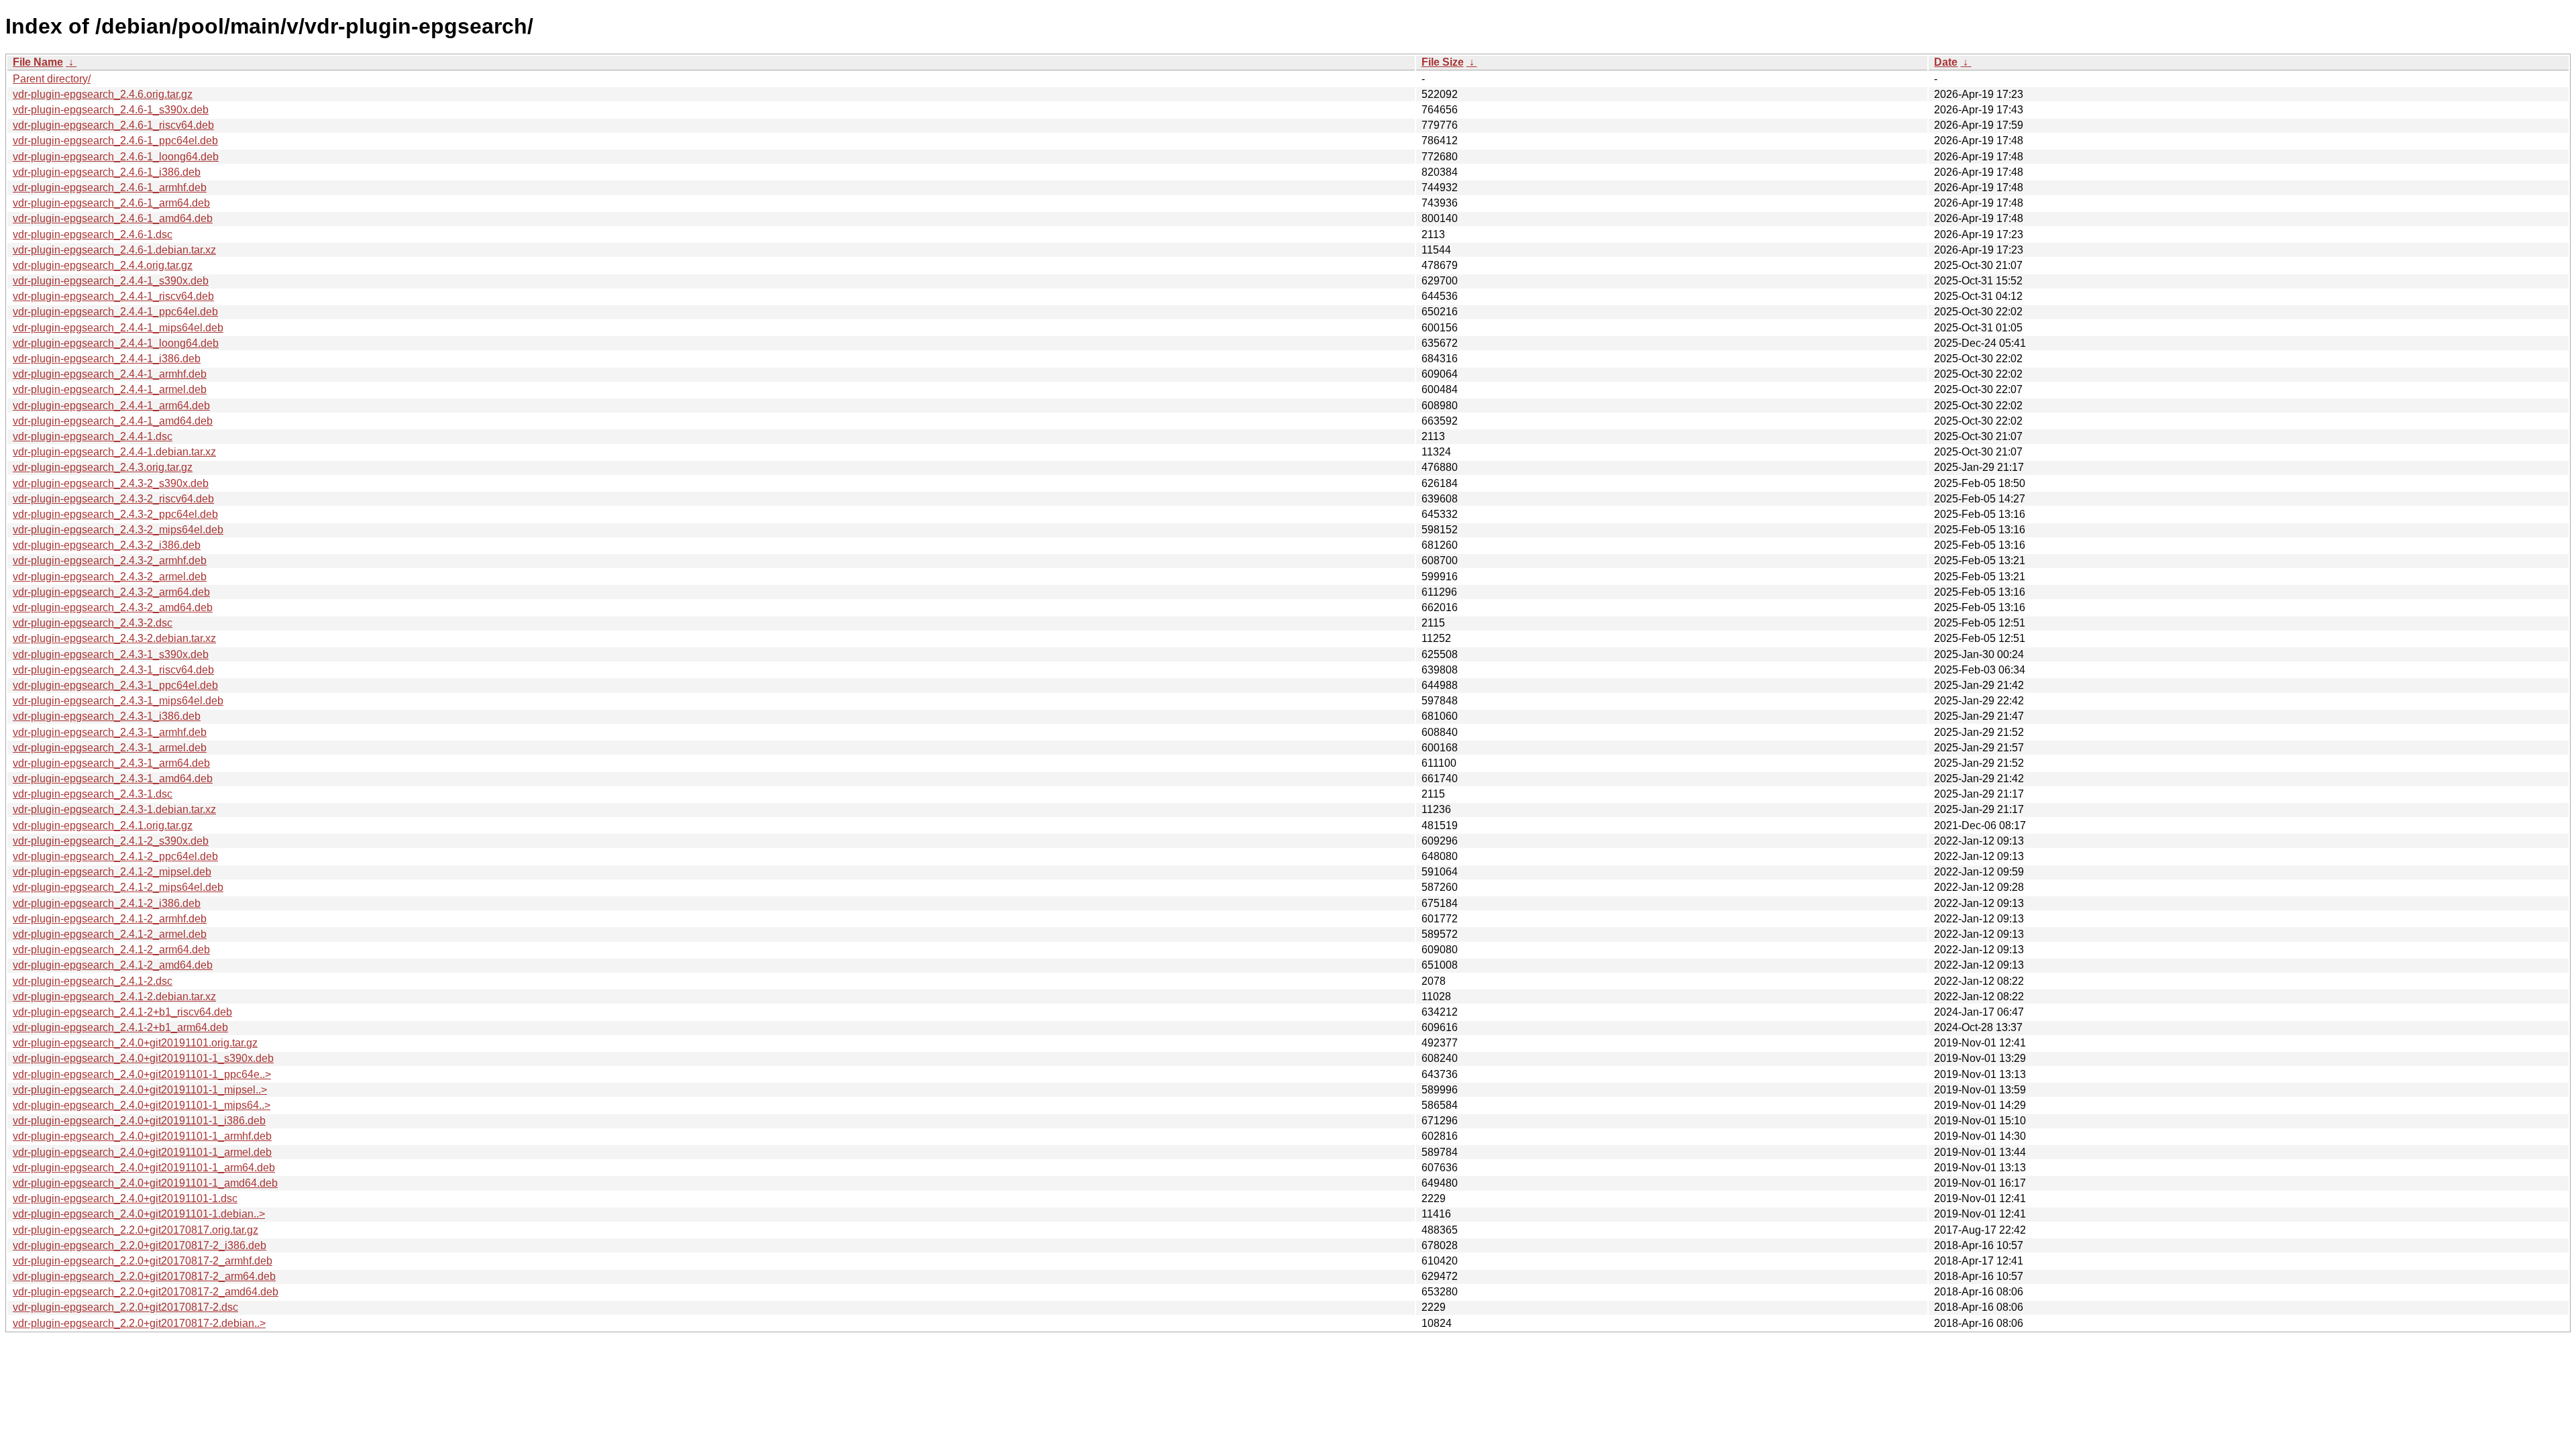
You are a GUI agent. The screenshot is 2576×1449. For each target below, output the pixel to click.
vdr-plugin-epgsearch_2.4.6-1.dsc (93, 234)
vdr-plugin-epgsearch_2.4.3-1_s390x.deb (111, 654)
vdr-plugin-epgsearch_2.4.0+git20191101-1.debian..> (139, 1214)
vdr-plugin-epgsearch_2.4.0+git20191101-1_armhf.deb (142, 1136)
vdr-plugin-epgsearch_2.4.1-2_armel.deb (110, 934)
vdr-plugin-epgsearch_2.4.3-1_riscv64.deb (113, 670)
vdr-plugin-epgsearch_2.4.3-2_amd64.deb (113, 607)
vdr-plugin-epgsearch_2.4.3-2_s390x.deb (111, 483)
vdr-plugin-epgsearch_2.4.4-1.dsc (93, 436)
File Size (1443, 62)
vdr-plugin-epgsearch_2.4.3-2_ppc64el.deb (115, 514)
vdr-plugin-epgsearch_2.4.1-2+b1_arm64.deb (120, 1027)
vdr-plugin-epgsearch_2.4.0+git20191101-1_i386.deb (139, 1121)
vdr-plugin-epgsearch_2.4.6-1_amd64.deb (113, 218)
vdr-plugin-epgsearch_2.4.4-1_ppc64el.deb (115, 312)
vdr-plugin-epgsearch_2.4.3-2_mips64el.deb (118, 530)
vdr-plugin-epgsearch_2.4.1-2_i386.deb (107, 903)
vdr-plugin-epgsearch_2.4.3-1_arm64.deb (111, 763)
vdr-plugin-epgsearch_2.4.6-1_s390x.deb (111, 110)
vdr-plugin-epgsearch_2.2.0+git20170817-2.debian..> (139, 1323)
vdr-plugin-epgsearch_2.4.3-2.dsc (93, 623)
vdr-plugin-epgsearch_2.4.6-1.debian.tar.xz (114, 250)
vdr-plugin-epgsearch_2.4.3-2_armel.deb (110, 577)
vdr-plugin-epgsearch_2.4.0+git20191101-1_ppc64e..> (142, 1074)
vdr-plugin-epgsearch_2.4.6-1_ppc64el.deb (115, 141)
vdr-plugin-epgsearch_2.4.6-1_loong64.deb (116, 157)
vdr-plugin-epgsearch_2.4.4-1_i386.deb (107, 359)
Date (1946, 62)
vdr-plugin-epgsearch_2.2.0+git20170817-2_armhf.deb (143, 1261)
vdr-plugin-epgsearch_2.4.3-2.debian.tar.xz (114, 638)
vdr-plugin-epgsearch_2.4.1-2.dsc (93, 981)
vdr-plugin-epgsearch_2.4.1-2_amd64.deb (113, 965)
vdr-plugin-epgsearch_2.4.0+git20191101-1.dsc (125, 1198)
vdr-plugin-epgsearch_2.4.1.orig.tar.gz (103, 825)
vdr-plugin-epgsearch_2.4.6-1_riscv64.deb (113, 125)
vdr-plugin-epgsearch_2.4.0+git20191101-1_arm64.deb (144, 1168)
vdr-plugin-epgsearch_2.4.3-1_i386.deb (107, 716)
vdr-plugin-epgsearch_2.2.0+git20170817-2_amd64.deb (146, 1292)
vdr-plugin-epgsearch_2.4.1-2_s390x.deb (111, 841)
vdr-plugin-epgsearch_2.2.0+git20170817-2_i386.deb (140, 1245)
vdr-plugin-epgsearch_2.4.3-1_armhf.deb (110, 732)
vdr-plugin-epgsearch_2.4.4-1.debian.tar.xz (114, 452)
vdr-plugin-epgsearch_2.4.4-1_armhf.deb (110, 374)
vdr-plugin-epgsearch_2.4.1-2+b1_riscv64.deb (122, 1012)
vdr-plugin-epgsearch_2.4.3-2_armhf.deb (110, 560)
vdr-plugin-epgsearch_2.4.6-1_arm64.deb (111, 203)
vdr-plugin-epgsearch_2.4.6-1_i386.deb (107, 172)
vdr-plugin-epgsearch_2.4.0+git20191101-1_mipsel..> (140, 1090)
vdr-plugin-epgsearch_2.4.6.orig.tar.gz (103, 94)
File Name (38, 62)
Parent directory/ (52, 79)
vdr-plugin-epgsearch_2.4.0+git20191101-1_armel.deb (142, 1152)
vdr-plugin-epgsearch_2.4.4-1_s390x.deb (111, 281)
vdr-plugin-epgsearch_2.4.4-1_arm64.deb (111, 406)
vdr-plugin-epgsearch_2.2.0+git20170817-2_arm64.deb (144, 1276)
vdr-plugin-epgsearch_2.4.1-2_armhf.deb (110, 919)
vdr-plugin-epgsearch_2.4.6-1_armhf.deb (110, 187)
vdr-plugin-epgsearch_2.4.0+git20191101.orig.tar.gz (135, 1043)
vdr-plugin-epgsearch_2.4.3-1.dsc (93, 794)
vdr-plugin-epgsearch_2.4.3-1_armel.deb (110, 748)
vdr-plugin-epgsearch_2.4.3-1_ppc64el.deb (115, 685)
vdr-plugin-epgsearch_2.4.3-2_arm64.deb (111, 592)
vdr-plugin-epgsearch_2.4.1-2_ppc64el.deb (115, 856)
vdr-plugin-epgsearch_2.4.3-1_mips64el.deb (118, 701)
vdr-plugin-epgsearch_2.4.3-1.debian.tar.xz (114, 809)
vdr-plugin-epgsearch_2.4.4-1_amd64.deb (113, 421)
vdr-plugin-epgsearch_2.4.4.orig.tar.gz (103, 265)
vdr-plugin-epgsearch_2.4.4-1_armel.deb (110, 389)
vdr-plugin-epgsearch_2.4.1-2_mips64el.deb (118, 887)
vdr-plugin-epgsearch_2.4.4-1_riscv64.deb (113, 296)
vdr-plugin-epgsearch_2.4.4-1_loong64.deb (116, 343)
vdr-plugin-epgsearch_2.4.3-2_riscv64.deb (113, 499)
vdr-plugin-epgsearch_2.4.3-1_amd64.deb (113, 779)
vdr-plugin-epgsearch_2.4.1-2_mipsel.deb (112, 872)
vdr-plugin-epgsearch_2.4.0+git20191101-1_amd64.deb (145, 1183)
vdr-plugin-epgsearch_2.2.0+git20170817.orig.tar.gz (136, 1230)
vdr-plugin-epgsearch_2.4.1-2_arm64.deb (111, 950)
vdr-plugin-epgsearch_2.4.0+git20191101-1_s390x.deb (143, 1058)
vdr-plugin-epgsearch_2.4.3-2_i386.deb (107, 545)
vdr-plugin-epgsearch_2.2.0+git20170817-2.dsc (125, 1307)
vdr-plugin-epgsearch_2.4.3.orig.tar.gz (103, 467)
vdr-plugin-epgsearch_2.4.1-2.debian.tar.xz (114, 997)
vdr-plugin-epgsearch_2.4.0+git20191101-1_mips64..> (142, 1105)
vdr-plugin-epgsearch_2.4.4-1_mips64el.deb (118, 328)
